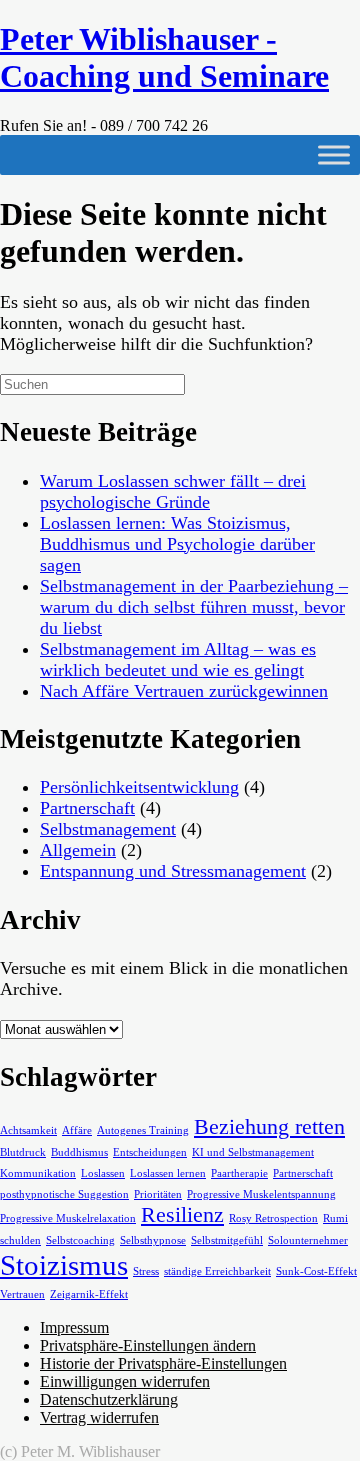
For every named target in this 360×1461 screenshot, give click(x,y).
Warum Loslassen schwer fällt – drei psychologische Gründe (173, 491)
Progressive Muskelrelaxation (68, 1218)
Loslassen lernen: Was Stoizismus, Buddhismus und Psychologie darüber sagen (177, 544)
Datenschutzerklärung (109, 1399)
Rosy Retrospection (273, 1218)
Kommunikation (38, 1173)
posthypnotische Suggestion (64, 1194)
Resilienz (182, 1215)
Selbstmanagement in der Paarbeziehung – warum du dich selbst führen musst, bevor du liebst (194, 607)
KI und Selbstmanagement (253, 1152)
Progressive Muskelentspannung (261, 1194)
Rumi (335, 1218)
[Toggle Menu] (334, 154)
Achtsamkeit (28, 1130)
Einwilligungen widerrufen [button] (125, 1381)
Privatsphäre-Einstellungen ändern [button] (148, 1345)
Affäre (77, 1130)
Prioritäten (158, 1194)
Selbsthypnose (153, 1240)
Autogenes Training (143, 1130)
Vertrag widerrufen (99, 1417)
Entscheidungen (150, 1152)
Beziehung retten (269, 1127)
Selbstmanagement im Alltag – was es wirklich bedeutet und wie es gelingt (178, 659)
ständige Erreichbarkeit (217, 1271)
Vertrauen (22, 1294)
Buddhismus (79, 1152)
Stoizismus (64, 1265)
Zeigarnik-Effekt (89, 1294)
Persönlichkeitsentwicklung (139, 787)
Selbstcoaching (80, 1240)
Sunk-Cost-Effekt (316, 1271)
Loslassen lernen (168, 1173)
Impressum (74, 1327)
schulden (20, 1240)
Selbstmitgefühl (227, 1240)
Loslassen (103, 1173)
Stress (146, 1271)
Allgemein (78, 850)
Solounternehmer (308, 1240)
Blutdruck (23, 1152)
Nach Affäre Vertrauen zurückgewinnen (184, 691)
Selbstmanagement (108, 829)
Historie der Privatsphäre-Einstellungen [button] (163, 1363)
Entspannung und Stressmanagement (173, 871)
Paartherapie (239, 1173)
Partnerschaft (87, 808)
